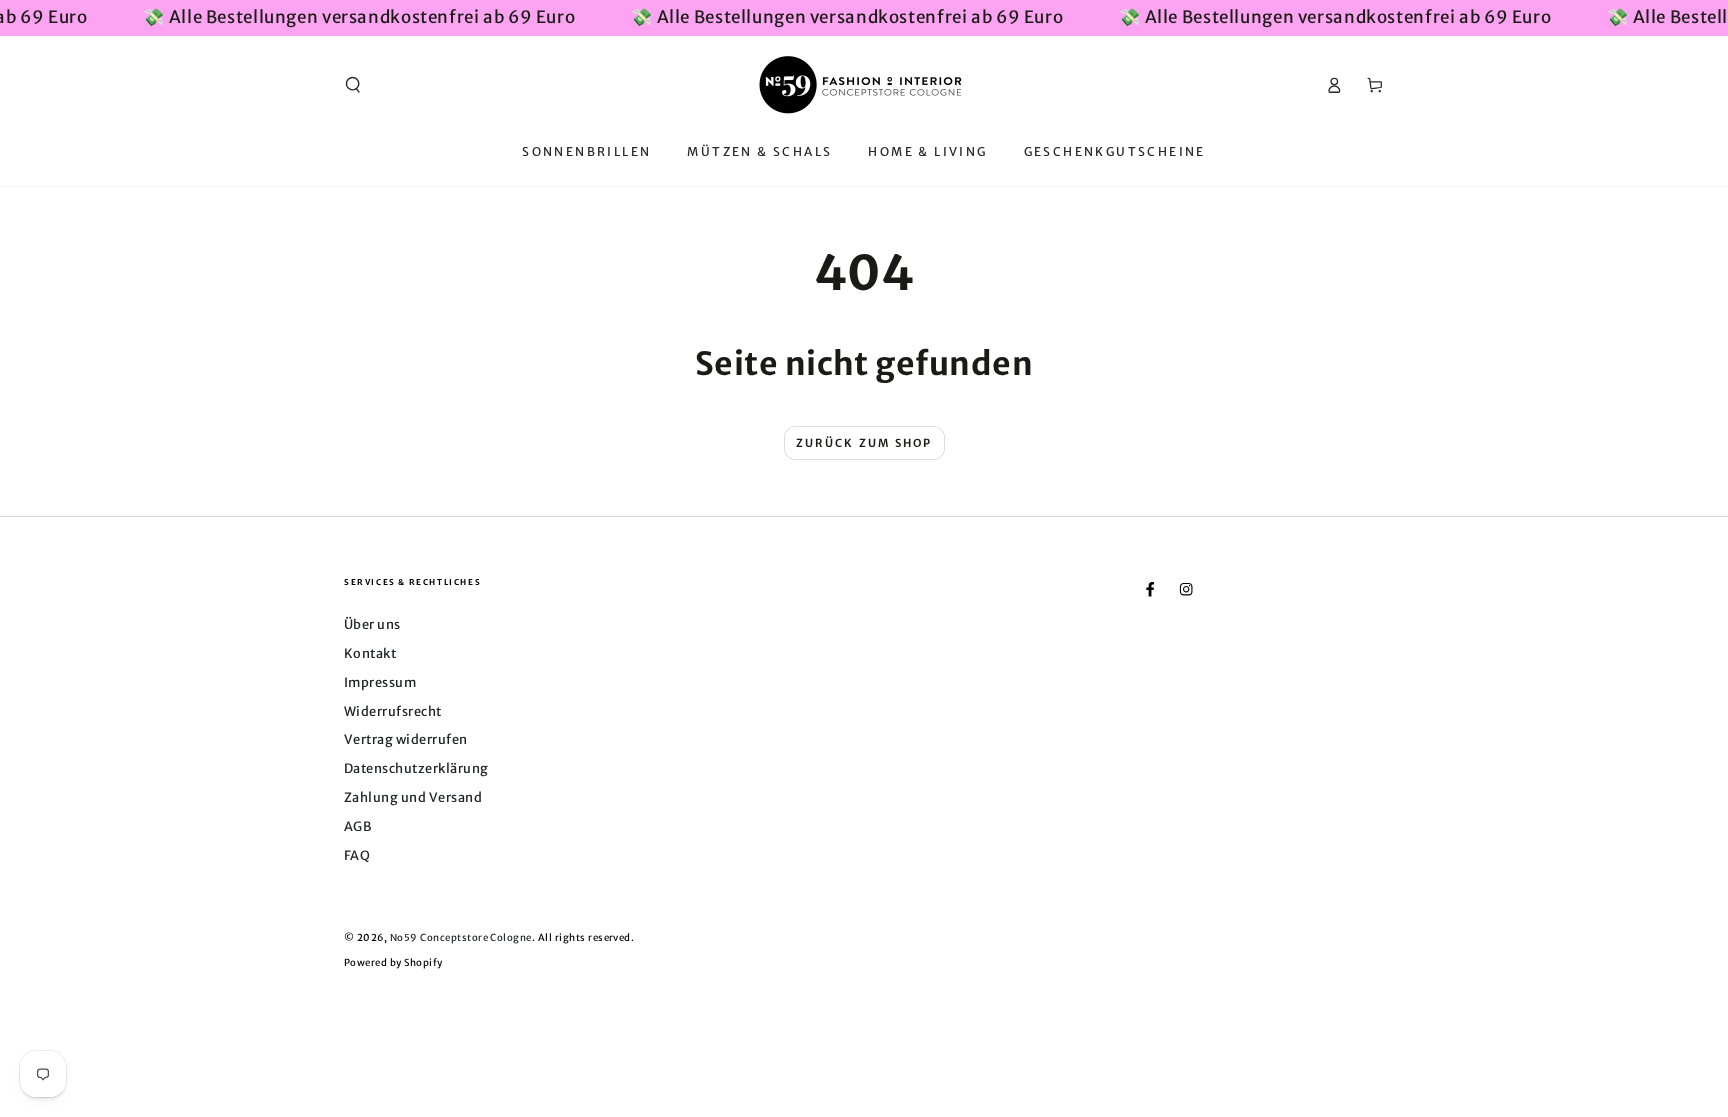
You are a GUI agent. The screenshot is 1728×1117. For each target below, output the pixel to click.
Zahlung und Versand (413, 797)
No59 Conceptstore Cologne (461, 938)
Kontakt (370, 653)
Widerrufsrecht (393, 711)
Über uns (372, 624)
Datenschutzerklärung (416, 768)
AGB (357, 826)
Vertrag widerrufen (406, 739)
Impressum (380, 682)
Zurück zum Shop (864, 443)
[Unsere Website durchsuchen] (353, 84)
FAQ (357, 855)
